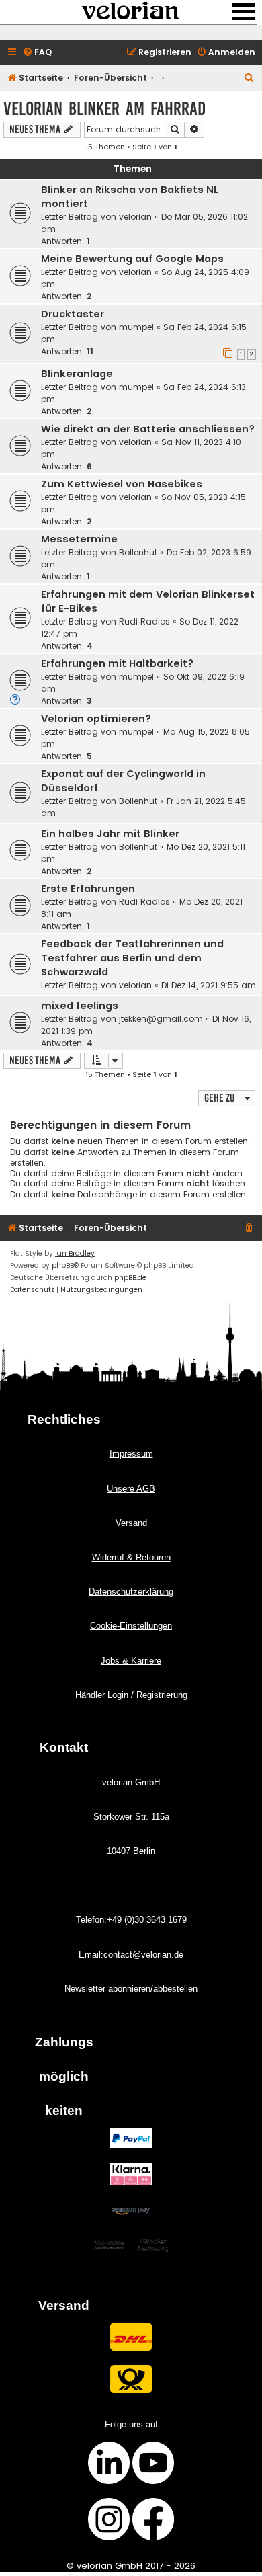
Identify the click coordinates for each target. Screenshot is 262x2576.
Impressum (131, 1454)
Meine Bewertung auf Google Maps (132, 259)
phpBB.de (130, 1278)
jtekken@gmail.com (161, 1019)
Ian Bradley (75, 1253)
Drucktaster (73, 314)
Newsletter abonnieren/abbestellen (131, 1989)
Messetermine (79, 539)
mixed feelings (80, 1006)
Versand (131, 1523)
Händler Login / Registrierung (131, 1695)
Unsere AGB (131, 1489)
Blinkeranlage (77, 374)
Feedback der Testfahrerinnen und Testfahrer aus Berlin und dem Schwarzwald (132, 958)
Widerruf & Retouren (131, 1557)
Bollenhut (138, 552)
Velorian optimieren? (96, 719)
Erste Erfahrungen (88, 889)
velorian (135, 217)
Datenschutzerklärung (131, 1592)
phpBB (63, 1265)
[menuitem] (37, 53)
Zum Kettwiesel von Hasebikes (122, 484)
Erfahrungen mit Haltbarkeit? (117, 663)
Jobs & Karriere (131, 1661)
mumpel (136, 327)
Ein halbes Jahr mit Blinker (110, 834)
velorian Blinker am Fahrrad (104, 109)
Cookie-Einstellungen (131, 1626)
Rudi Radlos (144, 621)
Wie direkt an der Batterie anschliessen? (148, 429)
